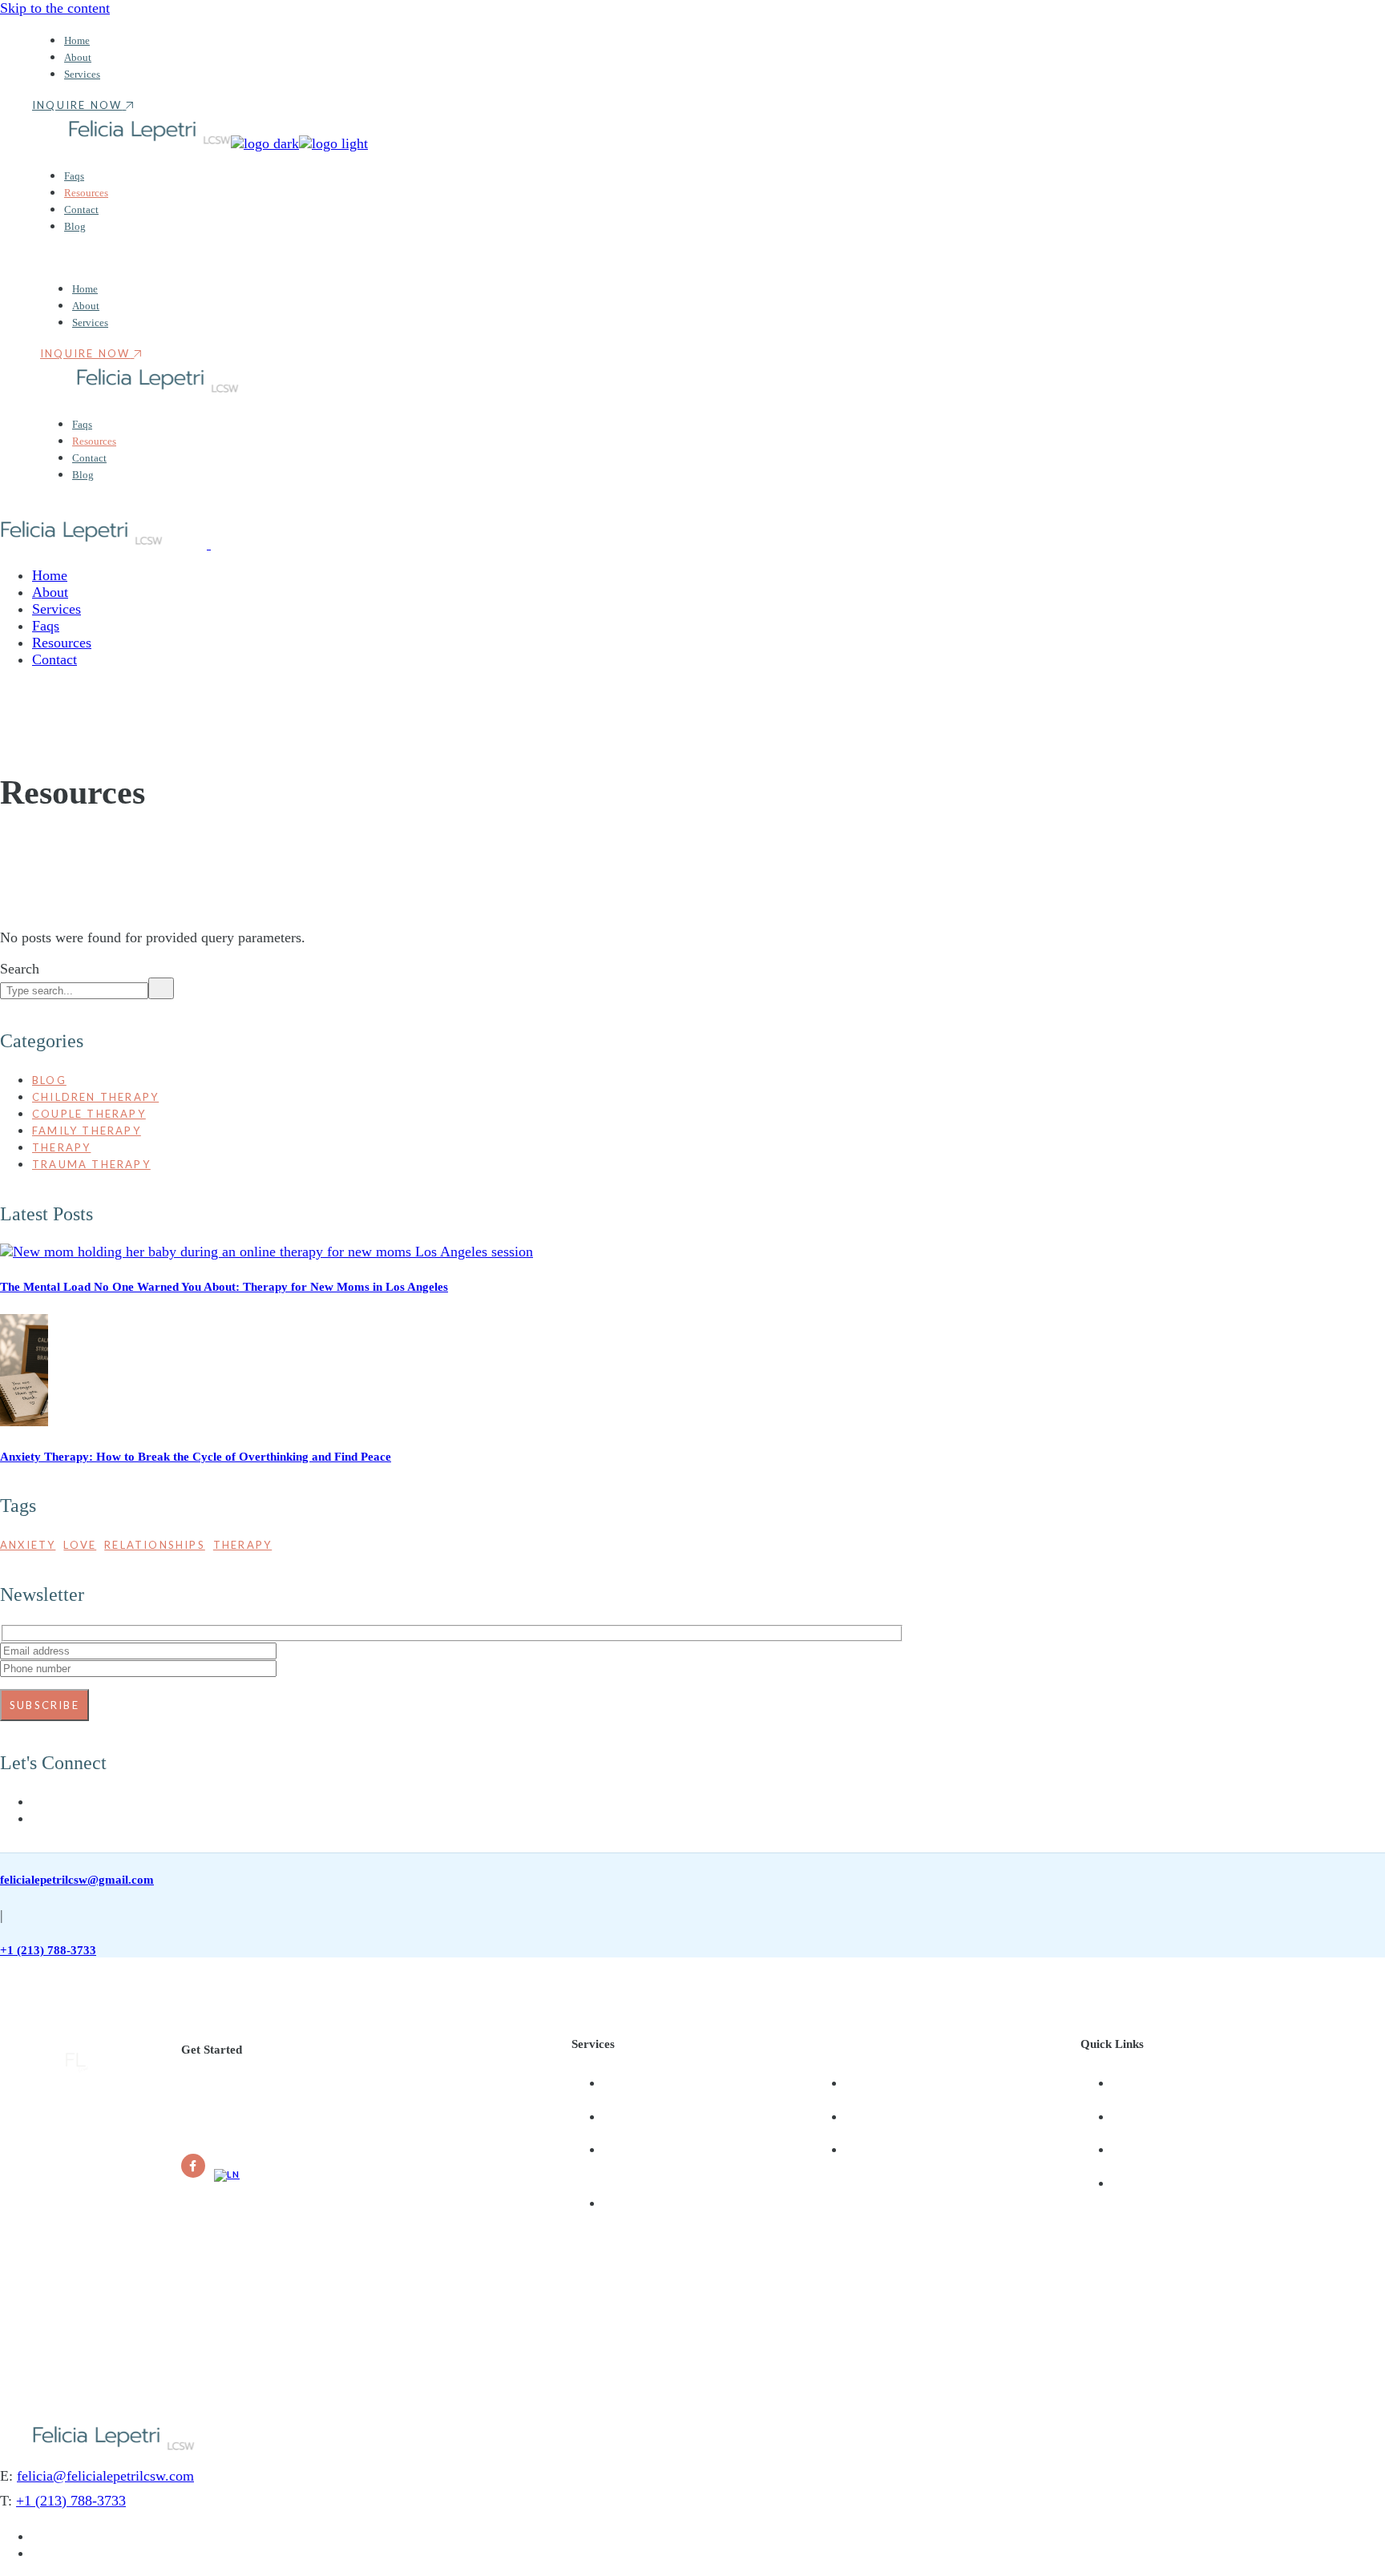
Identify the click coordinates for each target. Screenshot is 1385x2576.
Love (80, 1545)
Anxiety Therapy (649, 2116)
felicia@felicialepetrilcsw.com (105, 2476)
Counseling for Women (909, 2116)
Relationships (155, 1545)
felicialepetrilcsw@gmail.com (77, 1880)
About (1130, 2116)
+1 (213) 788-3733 (48, 1950)
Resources (1141, 2182)
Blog (49, 1080)
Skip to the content (55, 8)
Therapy (61, 1147)
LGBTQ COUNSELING (668, 2202)
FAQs (1128, 2149)
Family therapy (87, 1131)
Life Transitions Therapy (670, 2149)
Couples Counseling (900, 2082)
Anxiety (28, 1545)
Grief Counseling (650, 2082)
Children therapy (95, 1097)
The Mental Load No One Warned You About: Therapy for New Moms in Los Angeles (224, 1287)
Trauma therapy (91, 1164)
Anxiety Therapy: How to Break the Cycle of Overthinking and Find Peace (196, 1457)
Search (20, 969)
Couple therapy (89, 1114)
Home (1130, 2082)
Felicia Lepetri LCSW (133, 2325)
